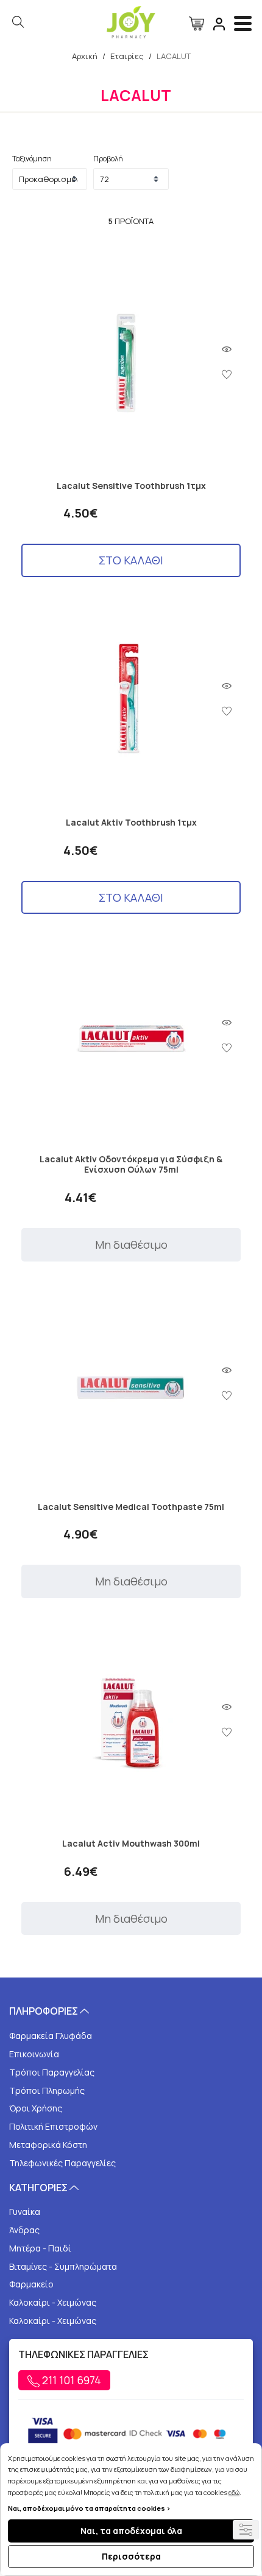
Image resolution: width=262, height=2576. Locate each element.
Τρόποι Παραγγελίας (52, 2072)
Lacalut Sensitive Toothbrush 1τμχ (131, 486)
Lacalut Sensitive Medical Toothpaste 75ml (131, 1507)
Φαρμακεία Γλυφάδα (51, 2036)
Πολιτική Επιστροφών (53, 2126)
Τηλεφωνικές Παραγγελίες (62, 2163)
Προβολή (108, 159)
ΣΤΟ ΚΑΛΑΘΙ (131, 560)
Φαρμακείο (31, 2284)
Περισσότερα (131, 2556)
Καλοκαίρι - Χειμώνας (53, 2302)
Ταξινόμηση (32, 159)
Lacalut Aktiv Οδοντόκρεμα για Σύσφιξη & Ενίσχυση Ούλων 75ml (131, 1165)
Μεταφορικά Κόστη (48, 2145)
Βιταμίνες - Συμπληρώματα (63, 2266)
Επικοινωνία (34, 2054)
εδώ (234, 2492)
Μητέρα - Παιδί (40, 2248)
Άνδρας (24, 2230)
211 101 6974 (70, 2380)
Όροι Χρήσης (36, 2108)
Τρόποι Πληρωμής (47, 2090)
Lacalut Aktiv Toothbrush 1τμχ (131, 823)
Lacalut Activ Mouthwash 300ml (131, 1844)
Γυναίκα (25, 2212)
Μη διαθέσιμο (131, 1244)
